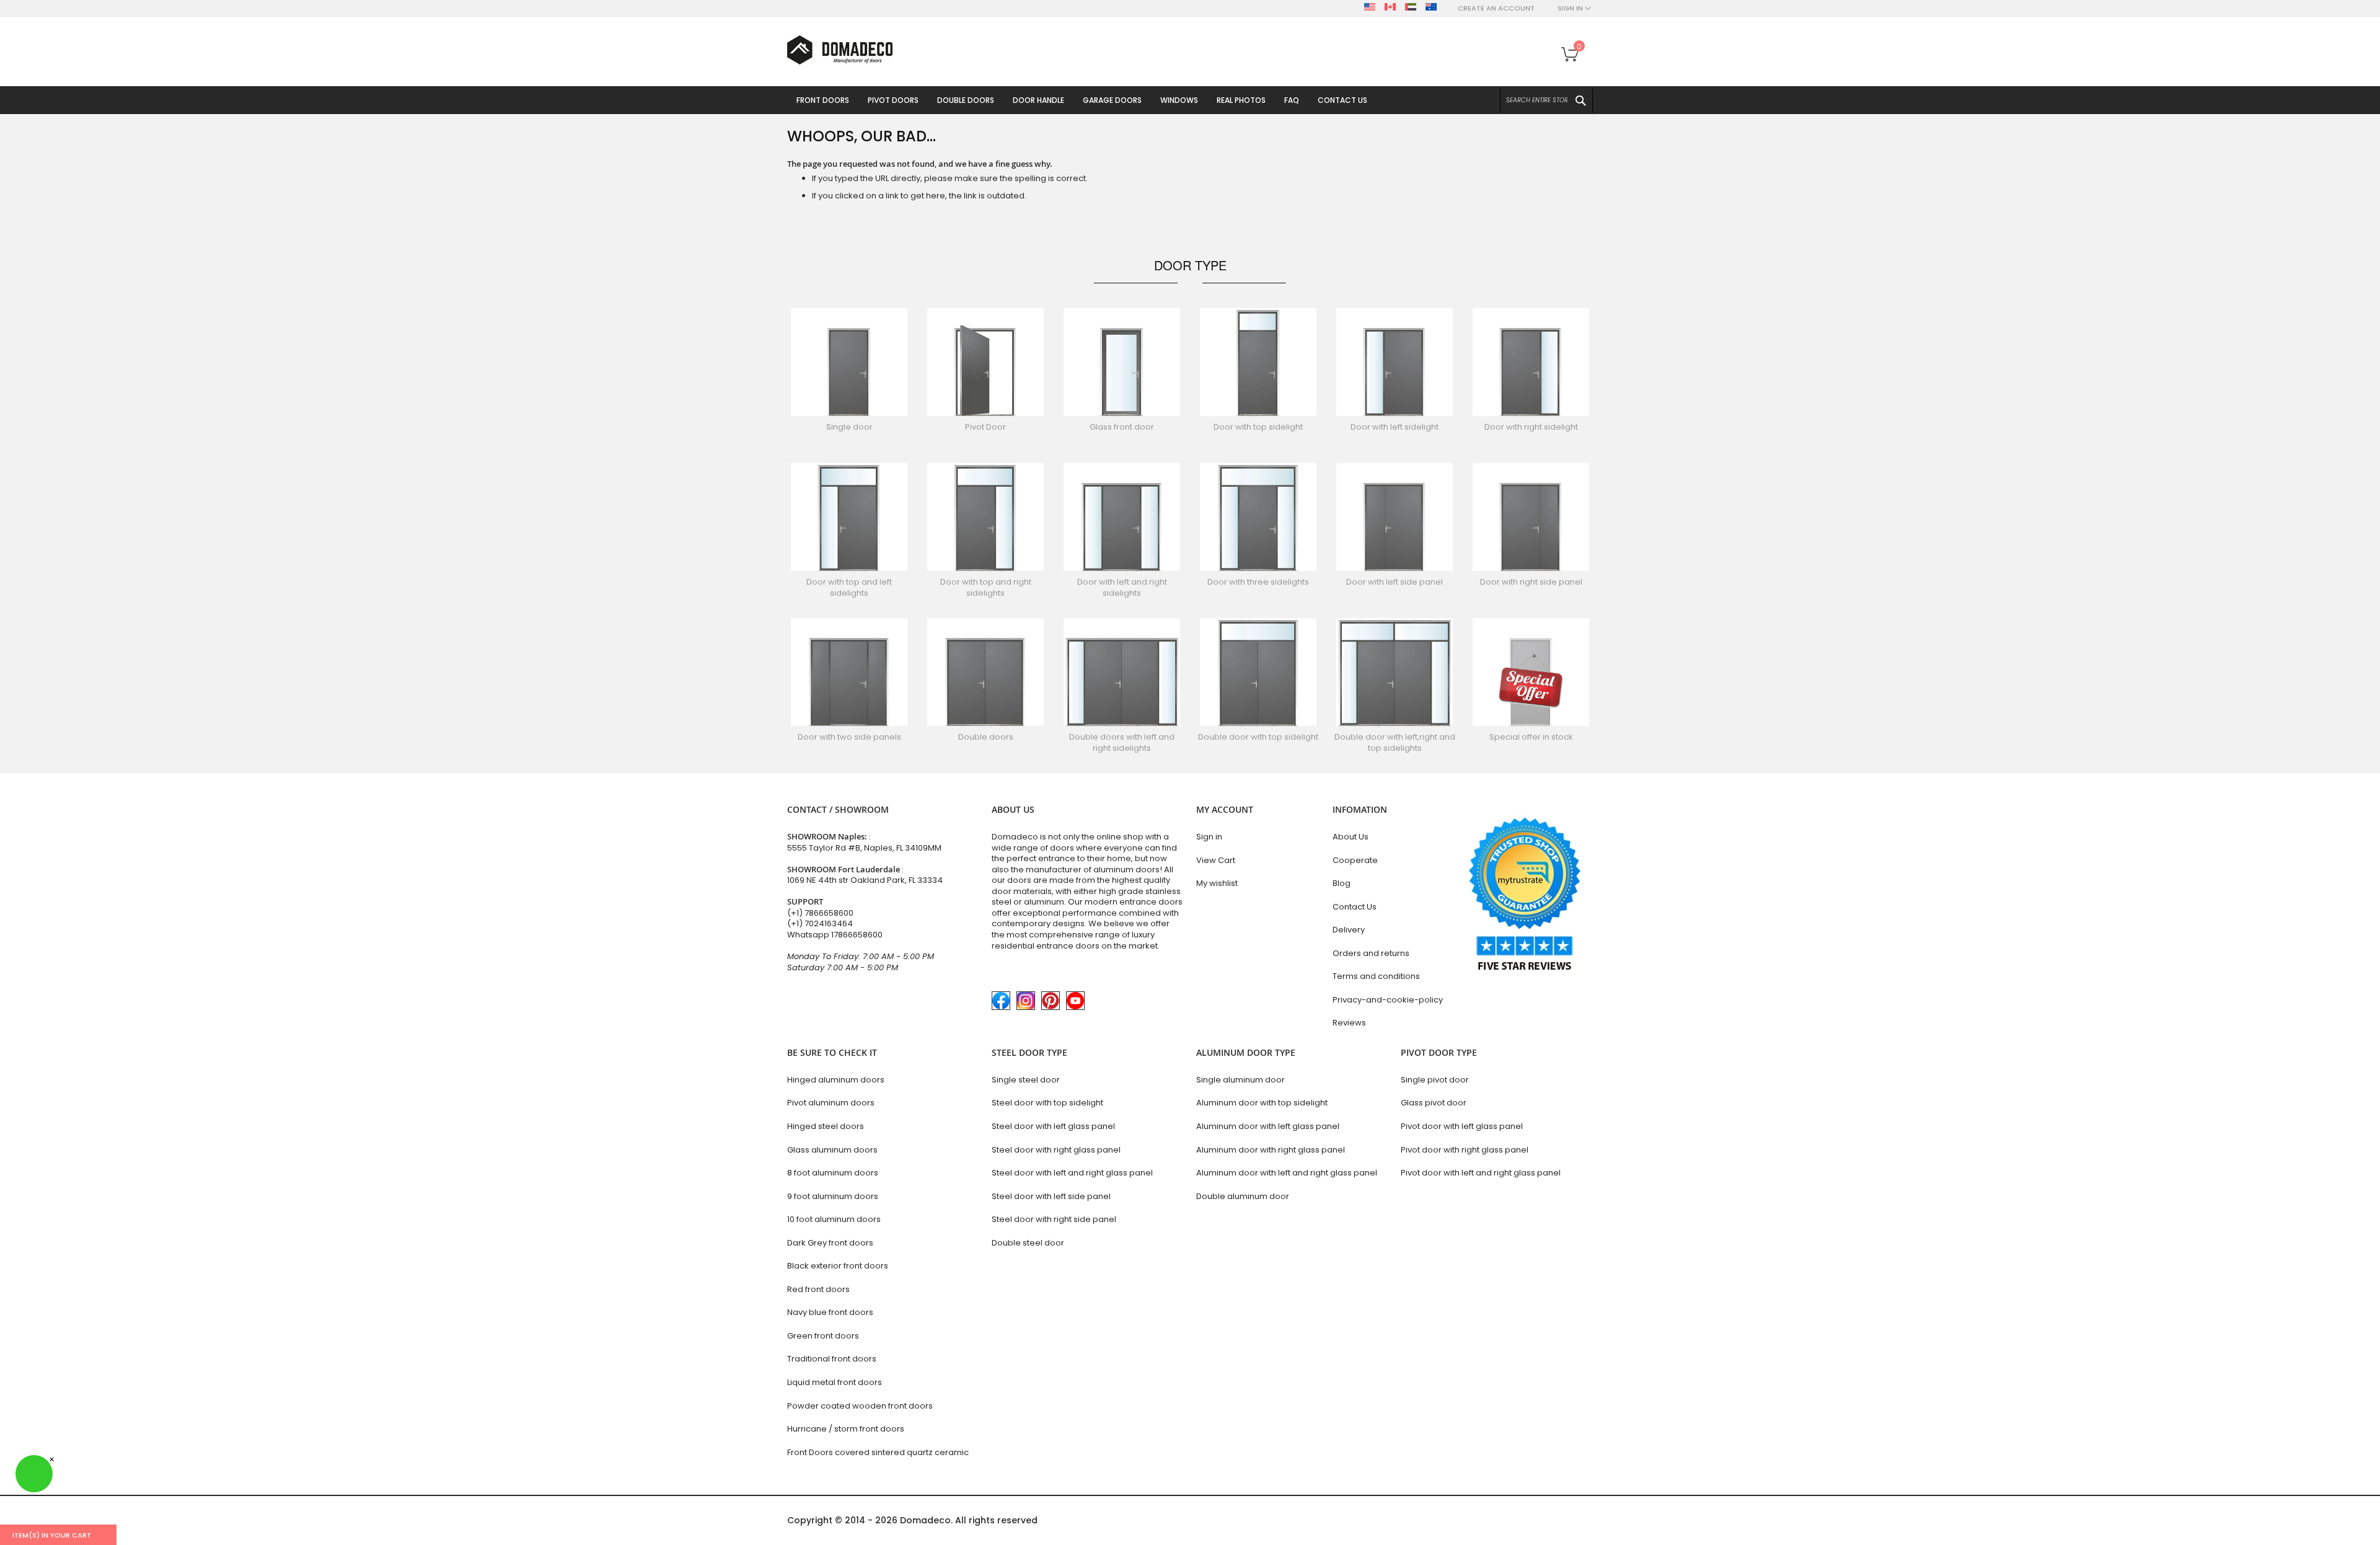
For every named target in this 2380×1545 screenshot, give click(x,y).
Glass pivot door (1434, 1103)
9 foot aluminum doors (833, 1196)
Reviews (1349, 1023)
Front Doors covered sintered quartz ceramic (878, 1452)
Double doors (986, 737)
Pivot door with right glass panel (1465, 1150)
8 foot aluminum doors (833, 1173)
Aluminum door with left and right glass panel (1287, 1173)
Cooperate (1355, 860)
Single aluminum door (1241, 1080)
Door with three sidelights (1258, 582)
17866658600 (857, 935)
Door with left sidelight (1395, 427)
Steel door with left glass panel (1053, 1126)
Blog (1342, 883)
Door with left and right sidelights (1122, 587)
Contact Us (1355, 907)
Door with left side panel (1395, 582)
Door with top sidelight (1258, 427)
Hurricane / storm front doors (846, 1429)
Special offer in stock (1531, 737)
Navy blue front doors (830, 1312)
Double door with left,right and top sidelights (1395, 742)
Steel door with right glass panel (1056, 1150)
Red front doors (818, 1289)
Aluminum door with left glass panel (1268, 1126)
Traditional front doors (832, 1359)
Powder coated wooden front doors (860, 1406)
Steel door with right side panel (1054, 1219)
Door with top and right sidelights (986, 587)
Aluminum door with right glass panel (1271, 1150)
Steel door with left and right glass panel (1072, 1173)
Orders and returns (1371, 953)
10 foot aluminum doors (834, 1219)
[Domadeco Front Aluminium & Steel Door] (840, 50)
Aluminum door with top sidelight (1262, 1103)
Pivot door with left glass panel (1462, 1126)
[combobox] (1546, 100)
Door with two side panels (849, 737)
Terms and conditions (1376, 976)
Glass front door (1122, 427)
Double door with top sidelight (1258, 737)
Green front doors (823, 1336)
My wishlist (1217, 883)
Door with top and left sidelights (849, 587)
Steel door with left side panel (1051, 1196)
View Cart (1216, 860)
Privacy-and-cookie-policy (1388, 1000)
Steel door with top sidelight (1047, 1103)
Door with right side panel (1531, 582)
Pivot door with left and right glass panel (1481, 1173)
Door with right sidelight (1531, 427)
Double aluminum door (1243, 1196)
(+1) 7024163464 (820, 923)
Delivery (1349, 930)
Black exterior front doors (838, 1266)
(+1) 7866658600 (820, 913)
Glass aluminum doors (832, 1150)
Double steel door (1028, 1243)
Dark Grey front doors (830, 1243)
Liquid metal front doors (835, 1382)
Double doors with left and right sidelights (1122, 742)
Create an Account (1496, 8)
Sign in (1209, 837)
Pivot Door (985, 427)
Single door (849, 427)
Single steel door (1026, 1080)
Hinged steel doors (826, 1126)
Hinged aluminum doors (836, 1080)
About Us (1351, 837)
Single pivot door (1435, 1080)
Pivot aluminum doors (831, 1103)
